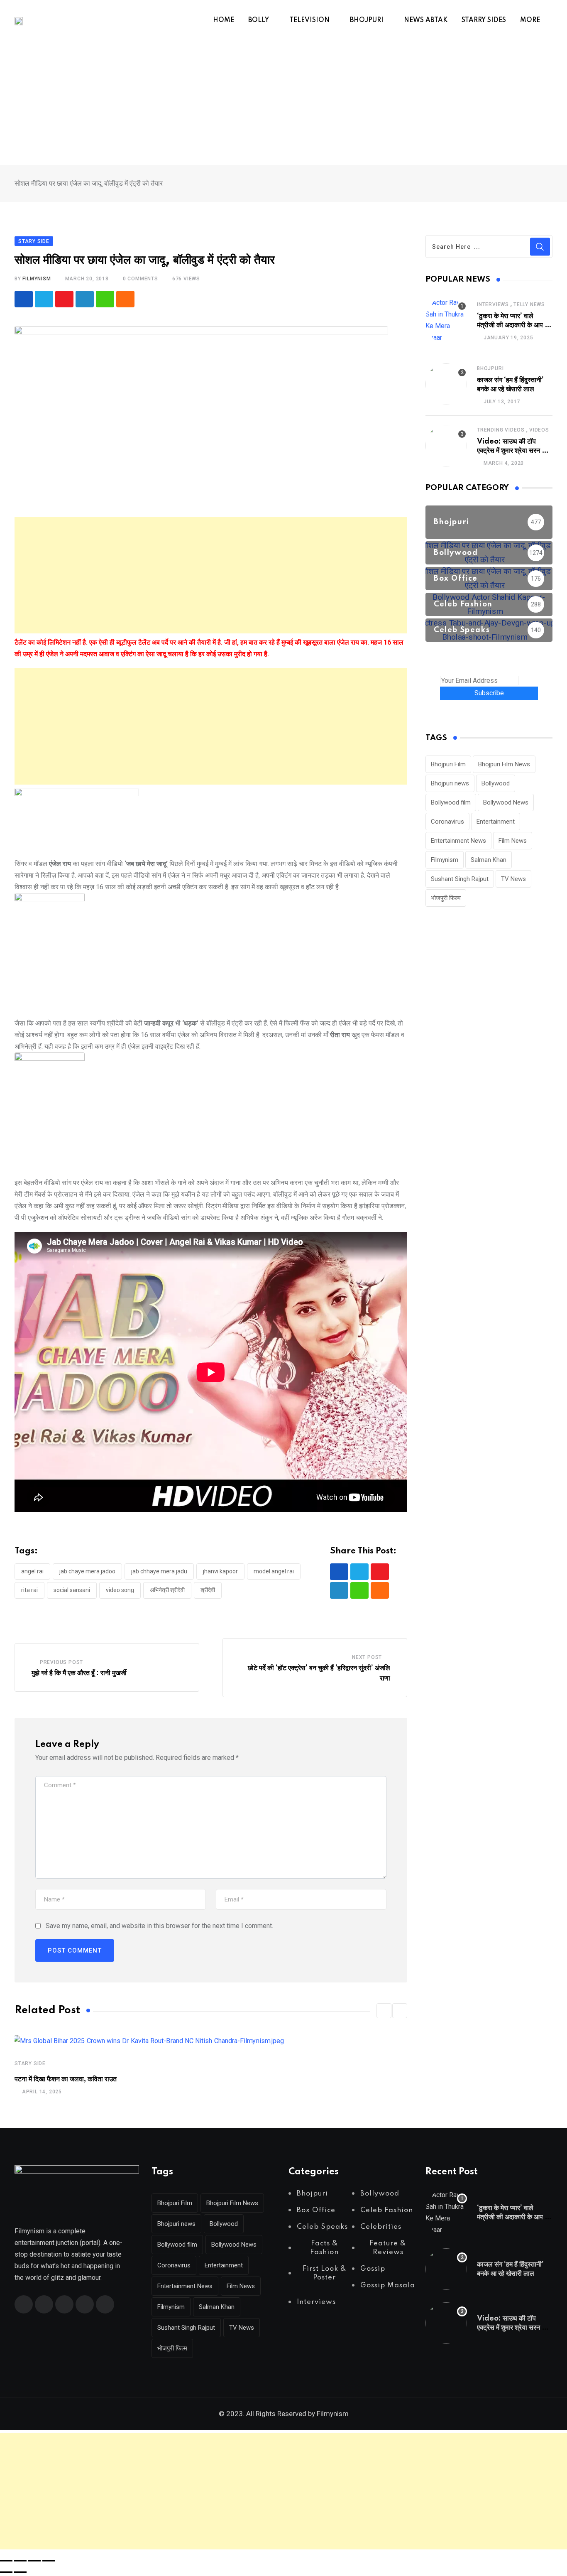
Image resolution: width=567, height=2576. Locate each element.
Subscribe (489, 693)
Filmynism (445, 860)
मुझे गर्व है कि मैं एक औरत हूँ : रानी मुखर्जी (79, 1673)
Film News (513, 841)
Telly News (529, 304)
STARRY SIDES (484, 20)
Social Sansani (72, 1590)
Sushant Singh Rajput (460, 879)
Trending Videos (501, 430)
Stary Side (30, 2063)
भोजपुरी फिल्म (446, 898)
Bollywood (496, 783)
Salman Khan (489, 860)
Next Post (367, 1657)
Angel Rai (32, 1571)
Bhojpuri (490, 368)
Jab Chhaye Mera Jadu (159, 1571)
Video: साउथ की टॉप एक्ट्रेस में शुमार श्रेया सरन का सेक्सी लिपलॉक (513, 451)
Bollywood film (451, 802)
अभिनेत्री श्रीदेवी (167, 1590)
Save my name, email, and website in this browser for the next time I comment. (159, 1926)
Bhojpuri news (450, 783)
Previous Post (61, 1662)
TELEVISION (309, 20)
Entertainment (496, 822)
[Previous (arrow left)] (6, 2572)
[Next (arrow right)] (20, 2572)
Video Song (120, 1590)
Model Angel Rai (274, 1571)
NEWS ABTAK (426, 20)
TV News (513, 879)
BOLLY (259, 20)
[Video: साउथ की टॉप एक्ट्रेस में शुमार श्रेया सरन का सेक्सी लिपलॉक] (446, 446)
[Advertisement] (283, 103)
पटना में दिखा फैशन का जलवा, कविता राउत (66, 2079)
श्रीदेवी (208, 1590)
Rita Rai (29, 1590)
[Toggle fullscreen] (20, 2561)
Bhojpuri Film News (504, 764)
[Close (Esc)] (49, 2561)
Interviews (493, 304)
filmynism (37, 279)
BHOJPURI (367, 20)
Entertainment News (458, 841)
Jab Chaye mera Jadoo (87, 1571)
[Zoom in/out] (6, 2561)
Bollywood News (506, 802)
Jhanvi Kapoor (220, 1571)
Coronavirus (447, 822)
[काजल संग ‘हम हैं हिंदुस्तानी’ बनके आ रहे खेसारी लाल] (446, 384)
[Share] (34, 2561)
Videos (539, 430)
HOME (224, 20)
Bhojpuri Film (448, 764)
